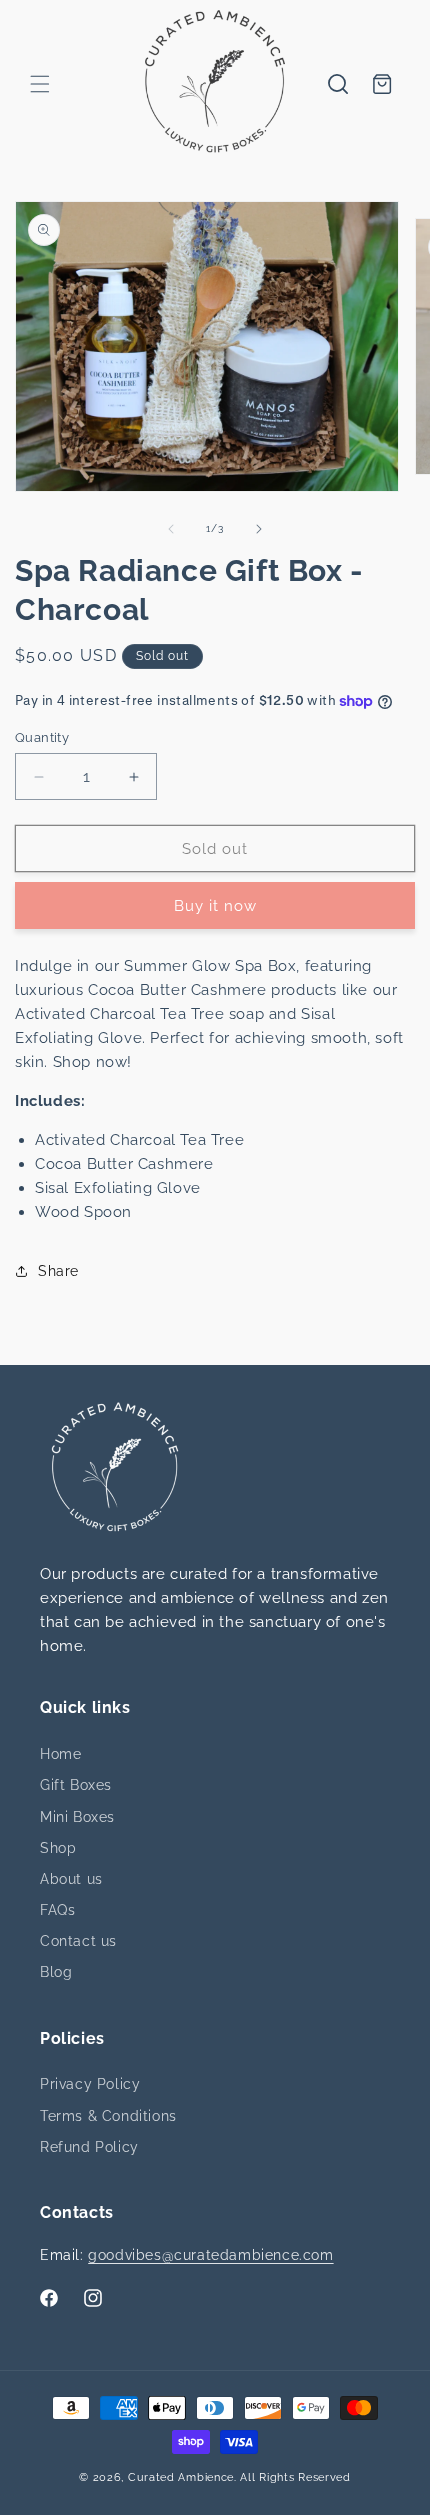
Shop (58, 1848)
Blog (56, 1972)
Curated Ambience (181, 2477)
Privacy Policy (90, 2084)
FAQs (57, 1910)
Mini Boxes (77, 1817)
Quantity (42, 737)
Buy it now (215, 906)
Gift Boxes (76, 1785)
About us (71, 1879)
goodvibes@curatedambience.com (210, 2255)
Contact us (78, 1941)
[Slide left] (171, 529)
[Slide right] (259, 529)
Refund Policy (89, 2147)
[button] (40, 84)
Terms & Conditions (108, 2116)
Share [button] (58, 1271)
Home (60, 1754)
